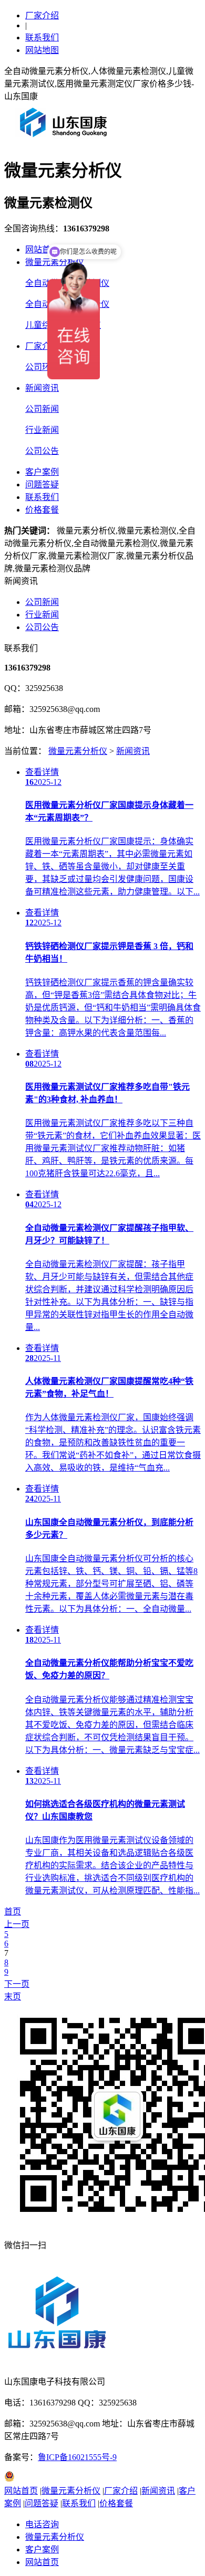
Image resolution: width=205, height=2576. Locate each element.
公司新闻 (42, 409)
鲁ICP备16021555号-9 (77, 2457)
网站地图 (42, 50)
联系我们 (42, 38)
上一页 (17, 1924)
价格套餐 (42, 510)
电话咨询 (42, 2524)
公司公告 (42, 451)
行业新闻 (42, 430)
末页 (13, 1997)
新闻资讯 (42, 388)
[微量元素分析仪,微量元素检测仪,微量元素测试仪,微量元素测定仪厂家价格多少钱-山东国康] (66, 141)
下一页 (17, 1984)
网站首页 (42, 249)
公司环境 (42, 367)
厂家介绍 (42, 15)
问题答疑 (42, 485)
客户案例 (42, 472)
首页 (13, 1912)
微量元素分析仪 (78, 751)
